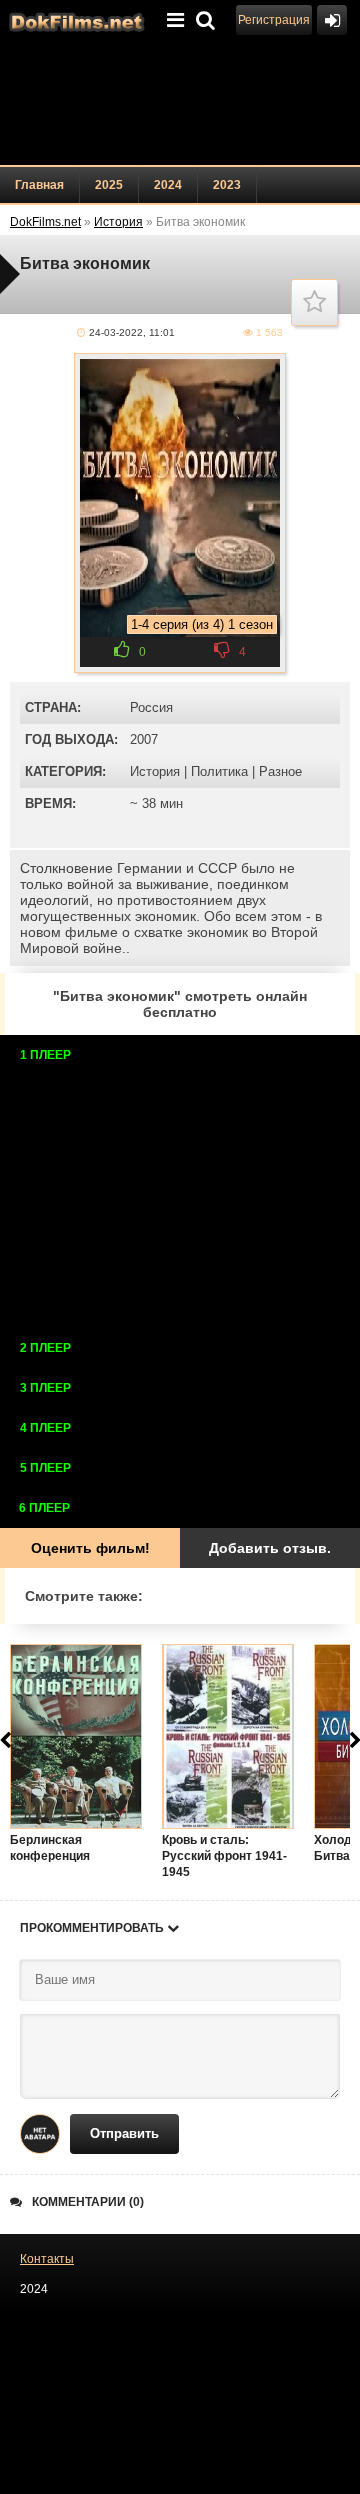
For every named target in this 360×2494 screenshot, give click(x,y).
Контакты (47, 2259)
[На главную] (75, 20)
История (155, 771)
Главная (39, 185)
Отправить (124, 2133)
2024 (168, 185)
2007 (144, 739)
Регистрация (274, 20)
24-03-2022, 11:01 (132, 332)
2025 (109, 185)
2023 (227, 185)
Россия (151, 707)
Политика (219, 771)
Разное (280, 771)
